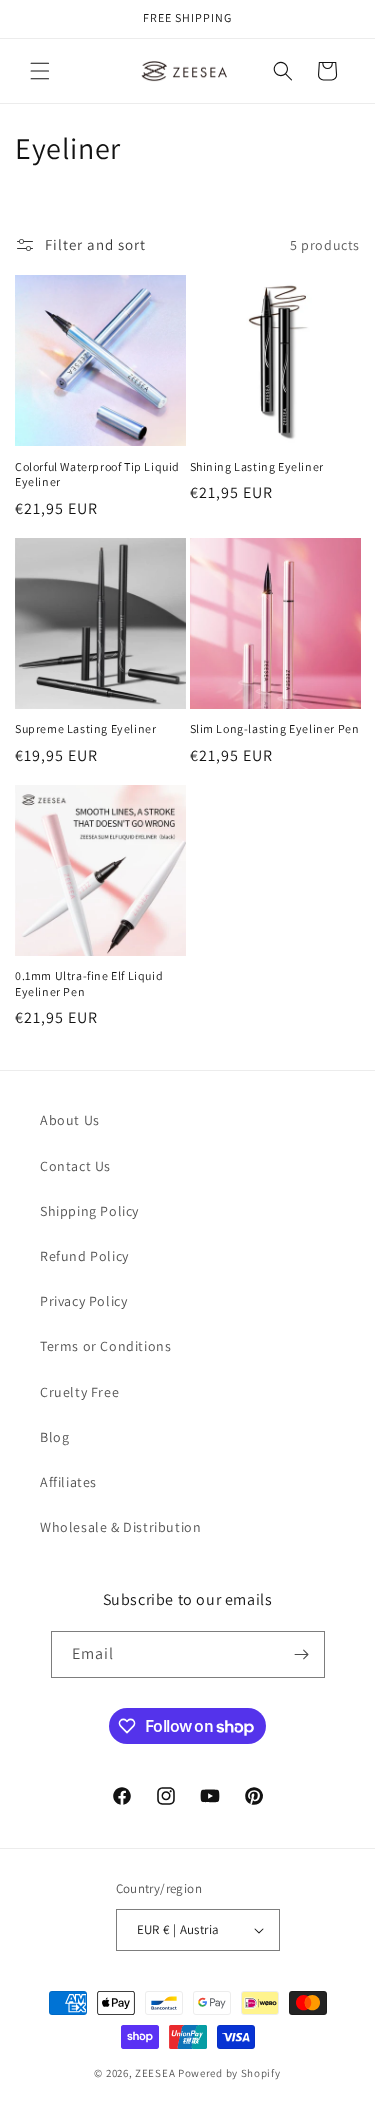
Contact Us (75, 1166)
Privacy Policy (83, 1301)
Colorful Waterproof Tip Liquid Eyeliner (97, 474)
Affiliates (68, 1482)
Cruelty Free (79, 1392)
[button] (40, 71)
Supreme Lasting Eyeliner (85, 728)
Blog (54, 1437)
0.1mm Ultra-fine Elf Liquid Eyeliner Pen (89, 983)
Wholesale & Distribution (120, 1527)
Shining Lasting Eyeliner (257, 466)
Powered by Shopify (229, 2073)
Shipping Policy (89, 1211)
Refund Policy (84, 1256)
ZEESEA (155, 2073)
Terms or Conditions (105, 1346)
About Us (70, 1120)
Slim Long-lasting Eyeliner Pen (275, 728)
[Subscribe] (302, 1654)
